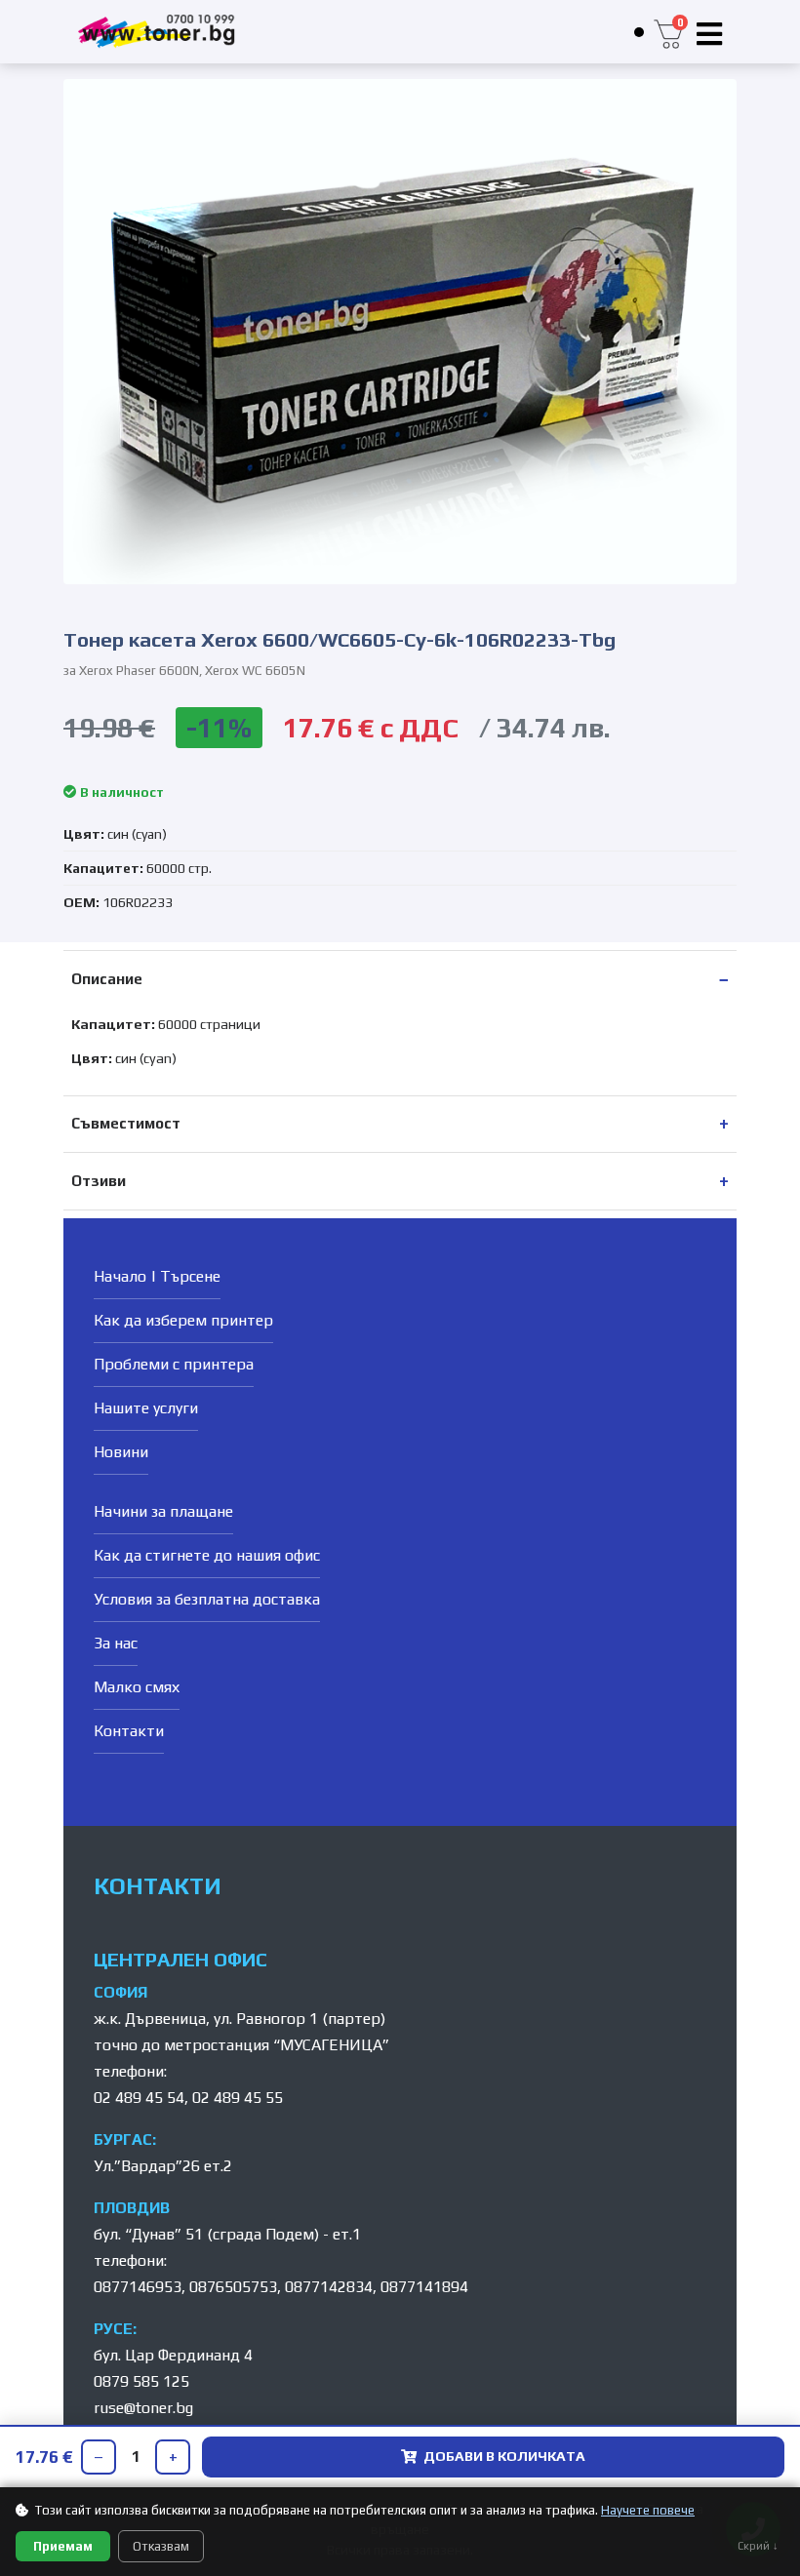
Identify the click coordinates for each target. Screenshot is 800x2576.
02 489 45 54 (139, 2098)
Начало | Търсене (157, 1276)
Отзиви (99, 1181)
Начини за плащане (163, 1511)
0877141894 (424, 2287)
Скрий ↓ (758, 2546)
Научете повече (648, 2510)
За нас (116, 1643)
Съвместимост (126, 1123)
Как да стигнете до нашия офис (207, 1555)
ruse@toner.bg (143, 2408)
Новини (121, 1452)
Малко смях (137, 1687)
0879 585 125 (141, 2381)
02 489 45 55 (238, 2098)
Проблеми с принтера (174, 1364)
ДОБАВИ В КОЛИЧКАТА (504, 2456)
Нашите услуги (146, 1408)
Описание (107, 979)
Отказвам (161, 2546)
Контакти (129, 1731)
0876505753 (233, 2287)
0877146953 (138, 2287)
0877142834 (329, 2287)
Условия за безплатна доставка (207, 1599)
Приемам (63, 2546)
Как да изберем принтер (183, 1320)
